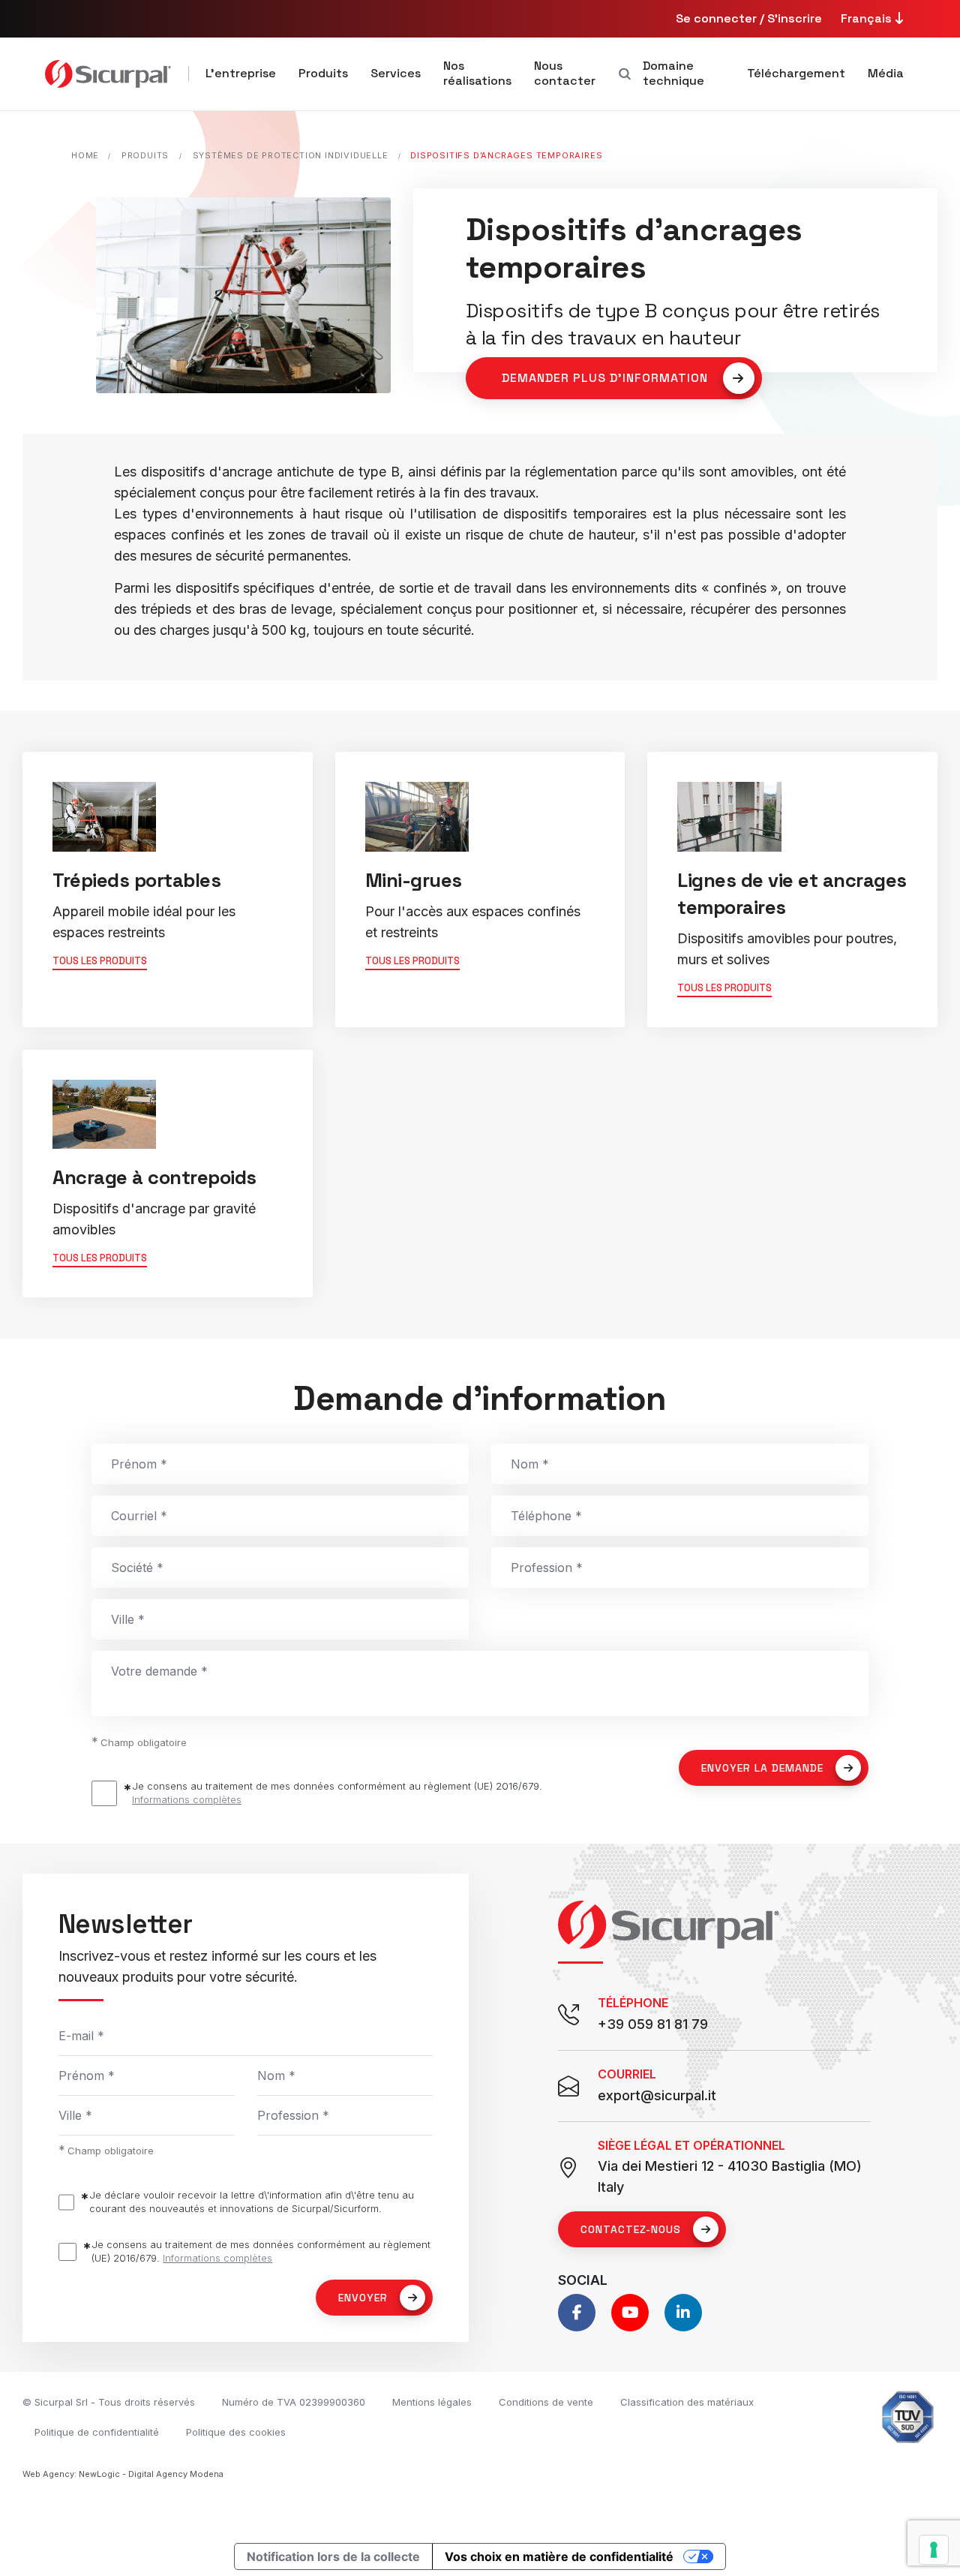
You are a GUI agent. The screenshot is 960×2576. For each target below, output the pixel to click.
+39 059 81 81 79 (653, 2024)
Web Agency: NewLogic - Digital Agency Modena (123, 2474)
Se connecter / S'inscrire (749, 18)
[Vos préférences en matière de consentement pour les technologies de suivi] (934, 2550)
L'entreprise (241, 73)
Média (886, 73)
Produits (323, 73)
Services (396, 73)
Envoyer (363, 2298)
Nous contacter (565, 73)
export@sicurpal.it (657, 2095)
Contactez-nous (631, 2229)
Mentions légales (432, 2402)
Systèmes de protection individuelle (291, 155)
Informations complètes (187, 1799)
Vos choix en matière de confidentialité (559, 2556)
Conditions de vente (546, 2402)
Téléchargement (796, 73)
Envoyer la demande (762, 1768)
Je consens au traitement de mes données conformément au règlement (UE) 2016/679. (337, 1793)
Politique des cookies (236, 2432)
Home (85, 155)
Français (868, 18)
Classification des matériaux (687, 2402)
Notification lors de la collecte (333, 2556)
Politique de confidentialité (97, 2432)
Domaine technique (673, 73)
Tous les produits (100, 961)
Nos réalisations (477, 73)
